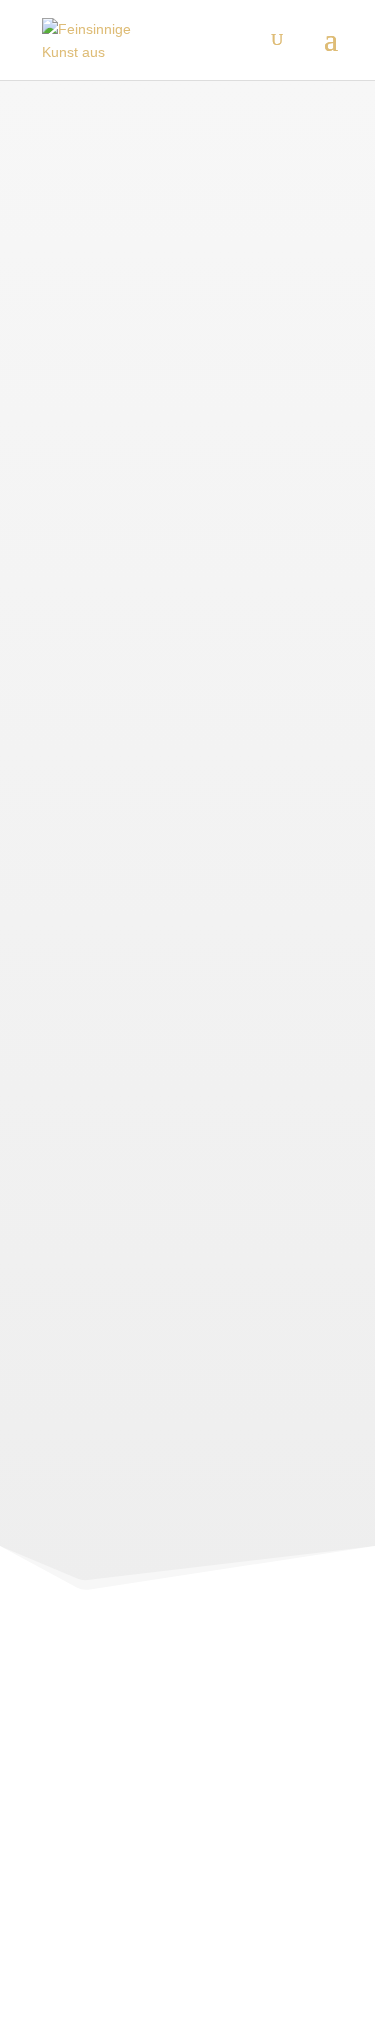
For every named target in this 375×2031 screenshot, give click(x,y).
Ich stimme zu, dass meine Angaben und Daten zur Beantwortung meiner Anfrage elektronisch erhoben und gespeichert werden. (186, 1352)
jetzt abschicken (211, 1417)
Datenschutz (77, 1909)
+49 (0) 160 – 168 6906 (263, 1823)
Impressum (73, 1881)
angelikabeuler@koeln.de (257, 1795)
